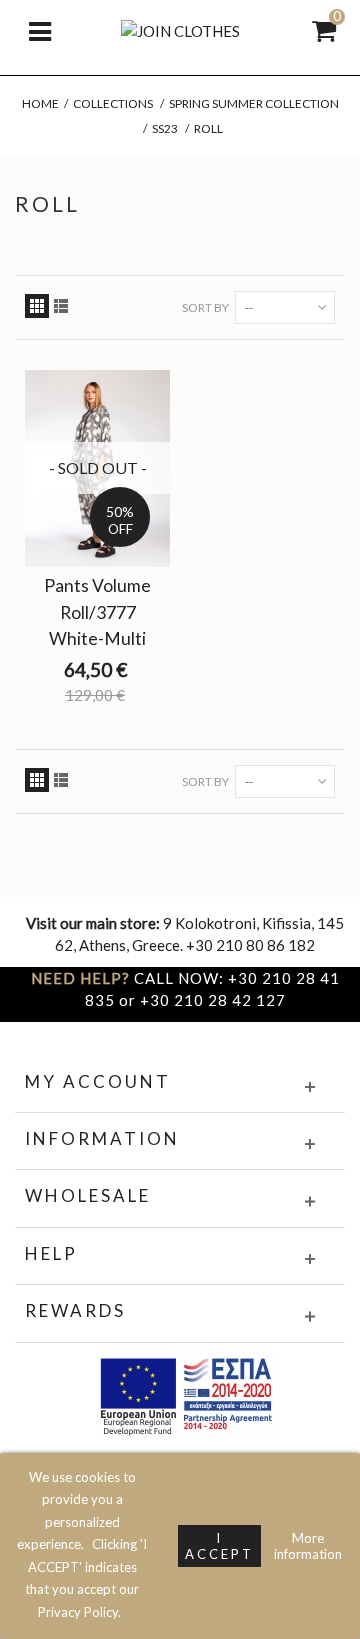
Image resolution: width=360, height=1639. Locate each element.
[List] (61, 306)
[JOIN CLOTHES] (180, 29)
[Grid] (37, 306)
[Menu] (40, 30)
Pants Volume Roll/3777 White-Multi (97, 611)
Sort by (205, 307)
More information (308, 1546)
